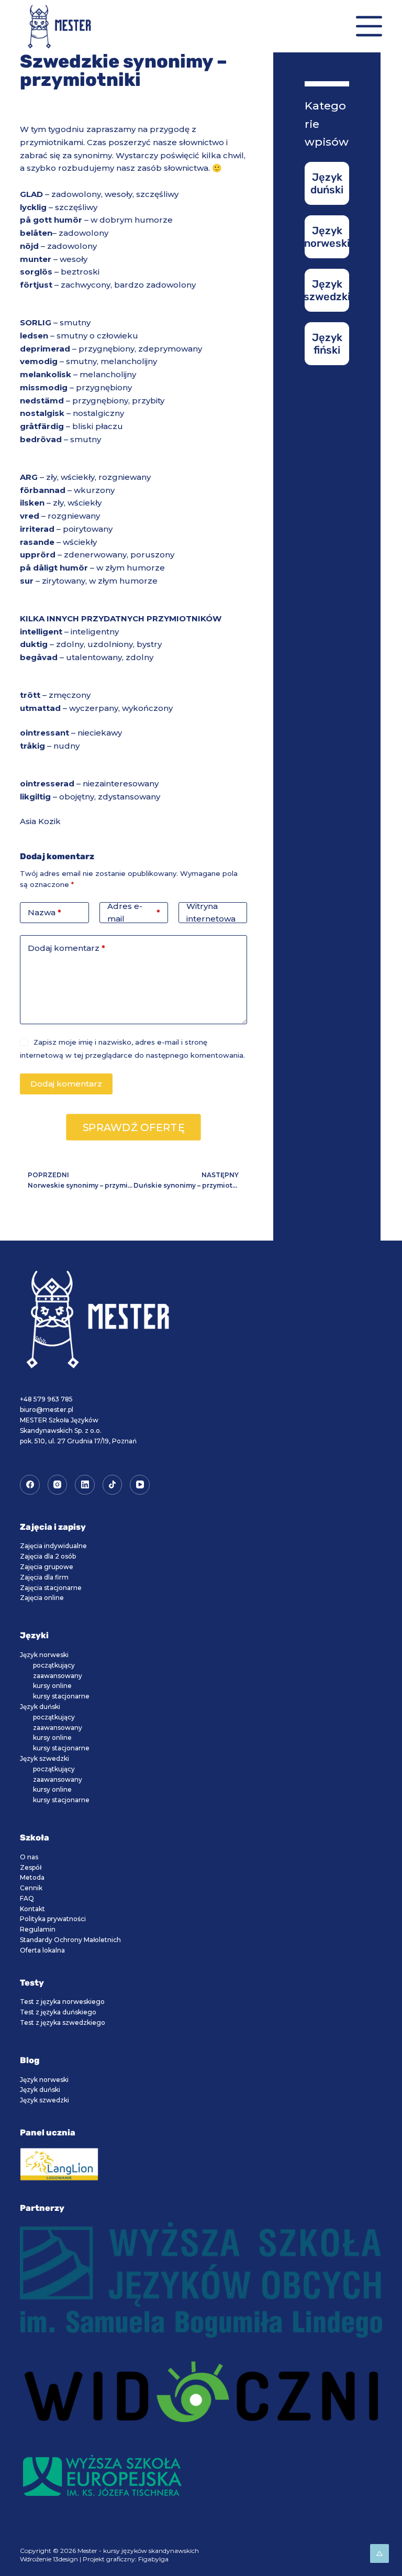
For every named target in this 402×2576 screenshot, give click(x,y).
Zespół (31, 1867)
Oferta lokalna (42, 1950)
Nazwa (44, 912)
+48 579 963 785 (46, 1399)
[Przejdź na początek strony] (379, 2553)
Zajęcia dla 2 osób (48, 1556)
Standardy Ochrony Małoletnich (70, 1940)
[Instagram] (58, 1485)
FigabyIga (153, 2559)
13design (65, 2559)
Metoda (32, 1877)
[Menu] (369, 26)
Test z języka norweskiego (62, 2002)
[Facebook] (30, 1485)
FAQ (27, 1898)
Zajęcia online (42, 1598)
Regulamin (38, 1929)
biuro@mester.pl (47, 1410)
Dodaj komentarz (66, 948)
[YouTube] (140, 1485)
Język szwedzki (44, 1758)
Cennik (31, 1888)
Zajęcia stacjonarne (51, 1588)
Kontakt (32, 1909)
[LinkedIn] (85, 1485)
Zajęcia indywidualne (53, 1546)
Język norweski (44, 1655)
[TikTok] (113, 1485)
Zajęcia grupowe (47, 1567)
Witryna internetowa (211, 913)
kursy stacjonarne (61, 1696)
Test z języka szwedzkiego (63, 2023)
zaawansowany (58, 1676)
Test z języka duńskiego (58, 2012)
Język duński (40, 1707)
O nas (29, 1857)
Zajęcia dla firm (44, 1577)
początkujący (54, 1665)
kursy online (52, 1686)
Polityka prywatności (53, 1919)
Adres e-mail (134, 913)
